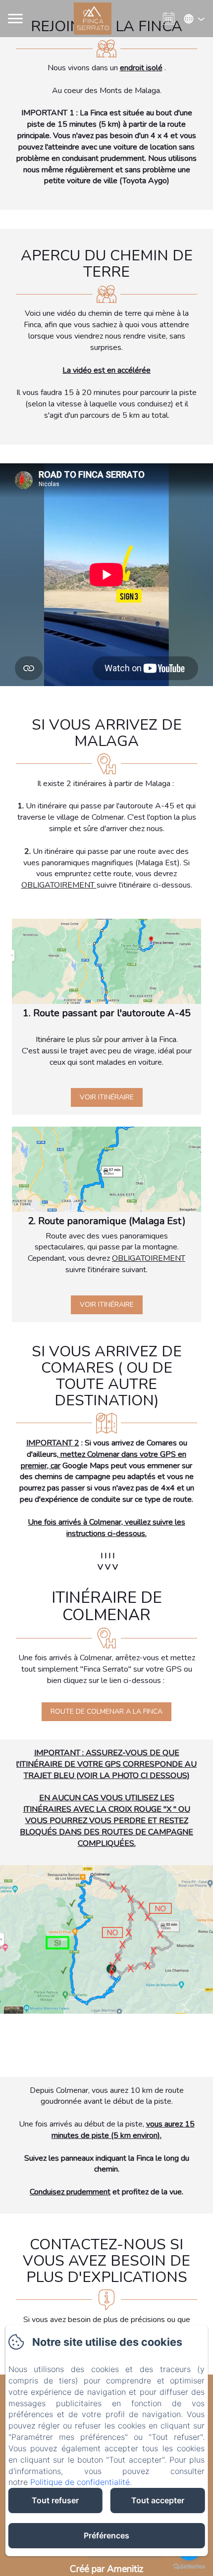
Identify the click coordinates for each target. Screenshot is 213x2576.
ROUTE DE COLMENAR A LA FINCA (106, 1711)
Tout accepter (158, 2500)
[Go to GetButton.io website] (189, 2566)
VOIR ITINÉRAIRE (107, 1097)
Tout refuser (55, 2500)
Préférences (106, 2535)
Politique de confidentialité (80, 2482)
